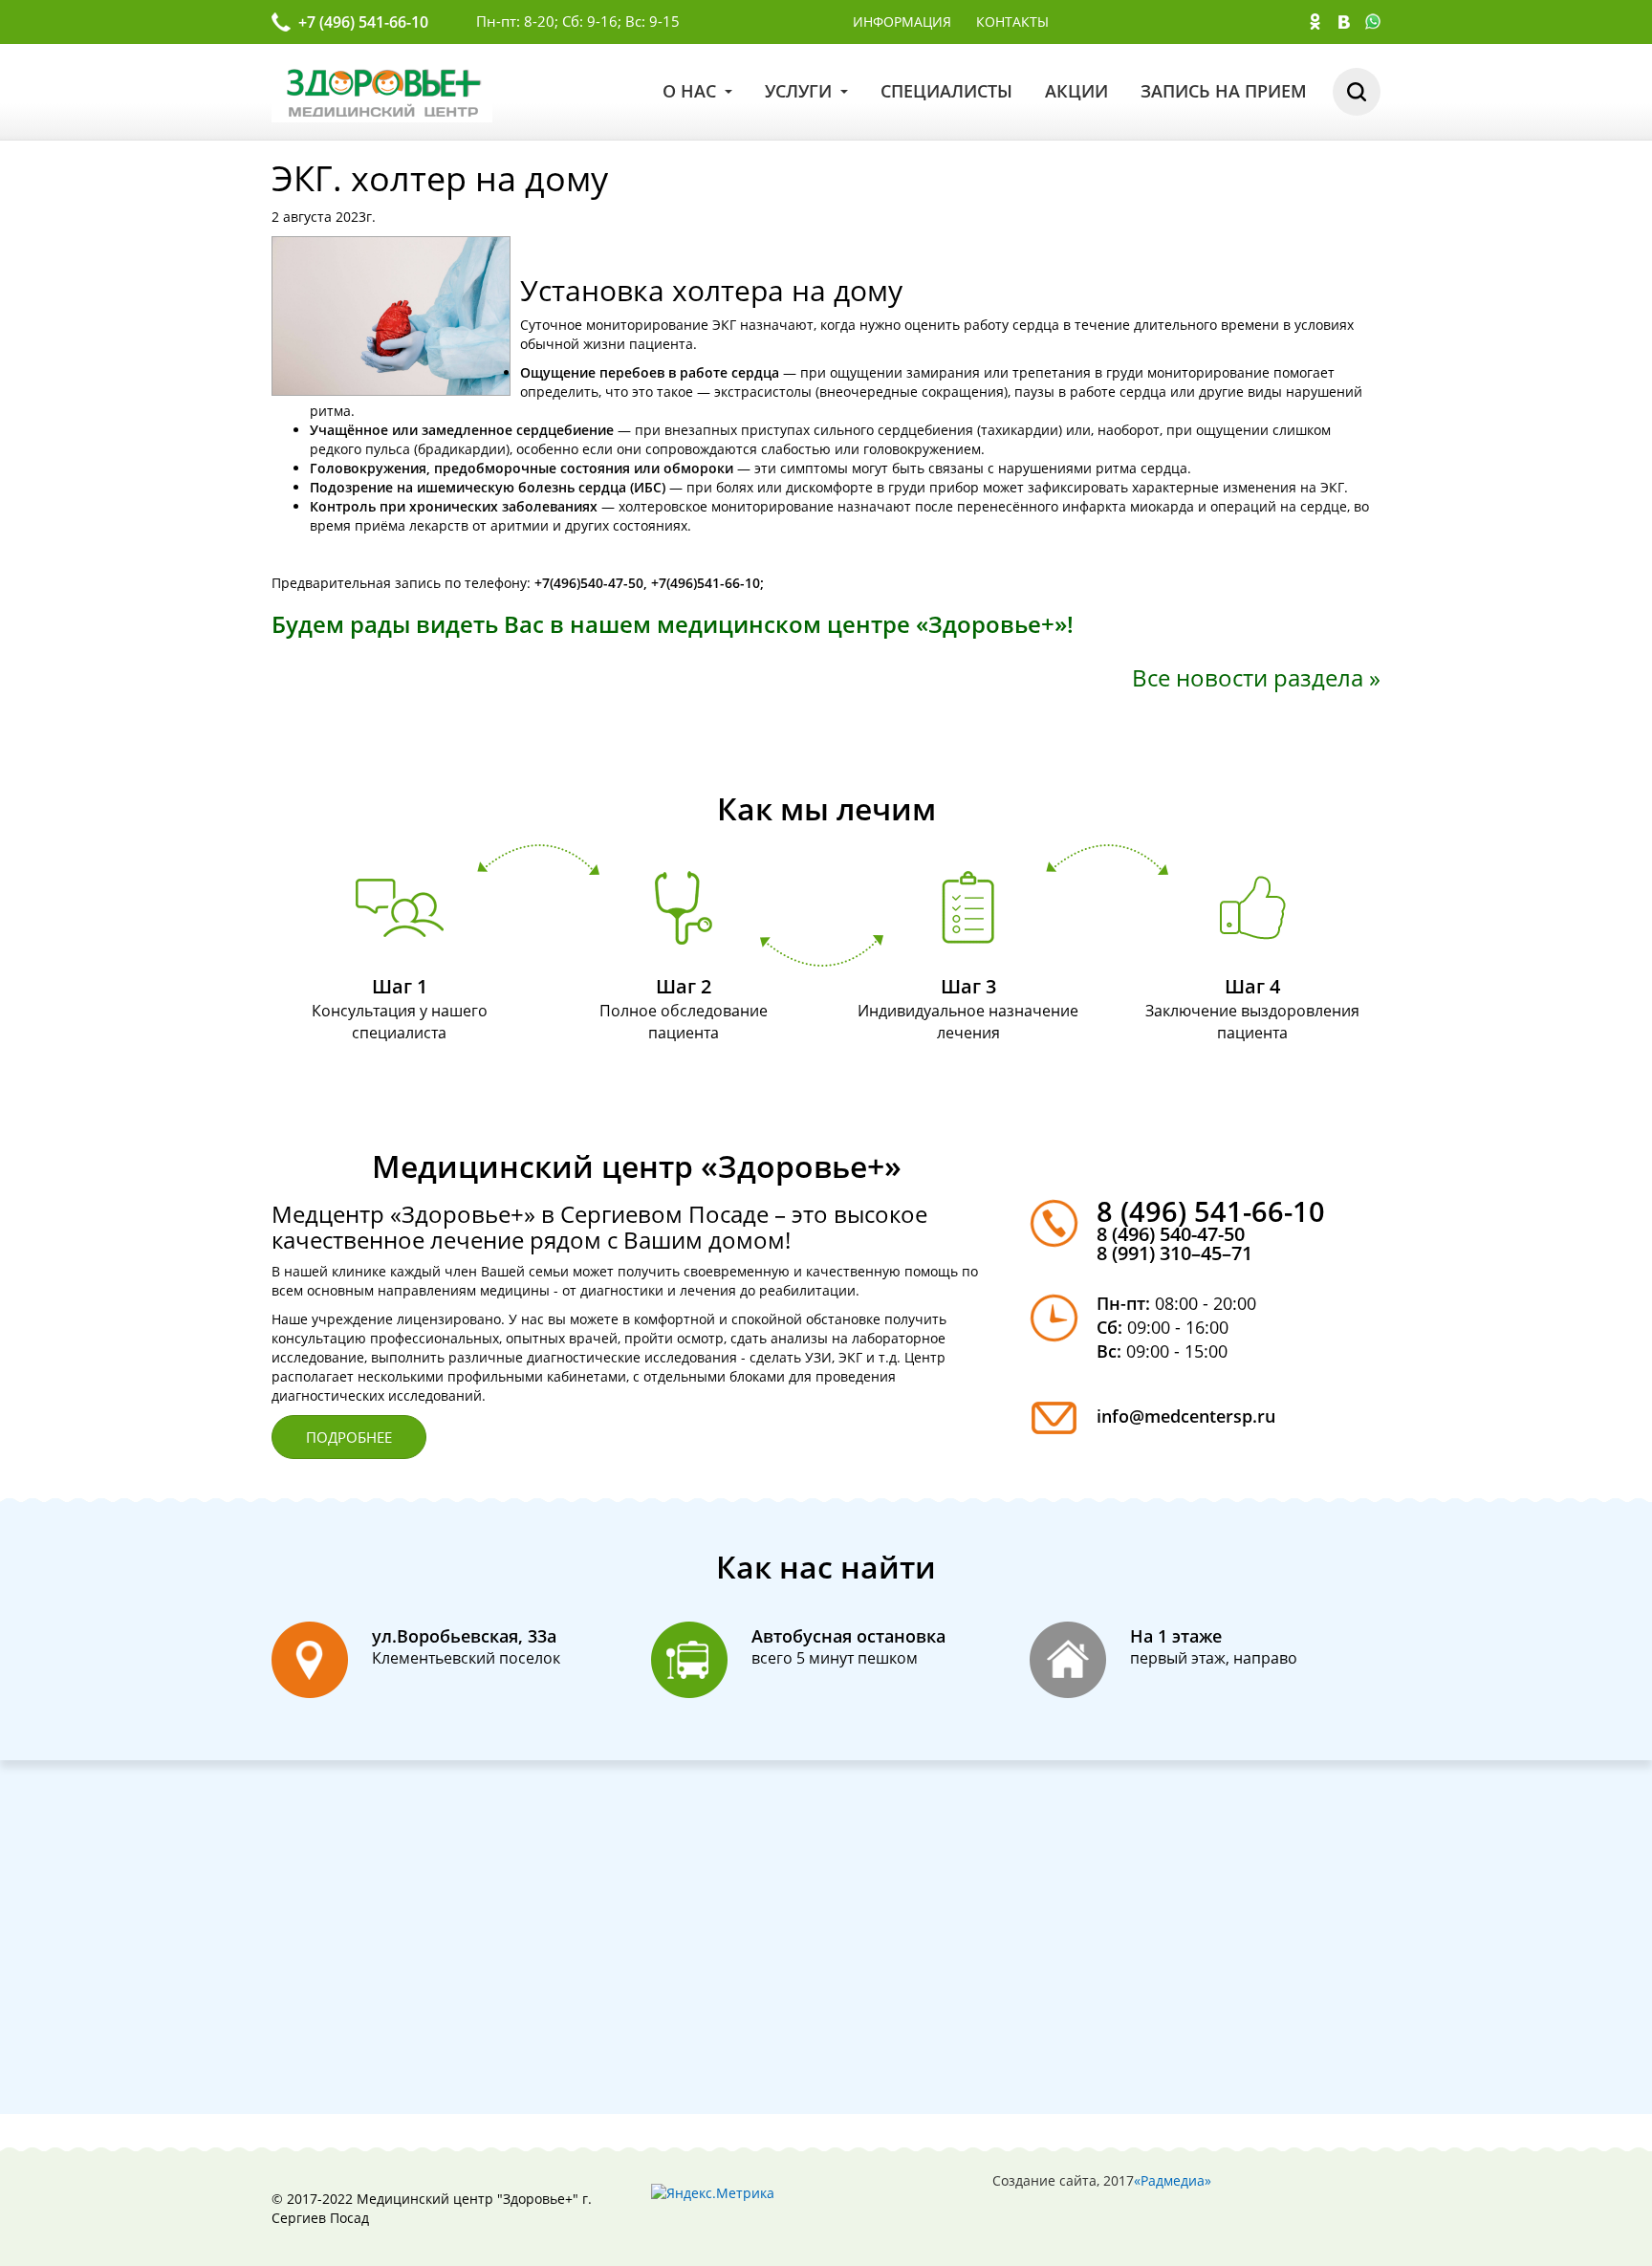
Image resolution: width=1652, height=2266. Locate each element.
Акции (1076, 91)
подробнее (349, 1437)
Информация (902, 22)
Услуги (801, 91)
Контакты (1012, 22)
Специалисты (946, 91)
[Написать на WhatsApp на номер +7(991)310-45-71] (1373, 24)
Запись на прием (1224, 91)
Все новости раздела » (1256, 677)
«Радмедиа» (1173, 2180)
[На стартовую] (382, 90)
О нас (692, 91)
